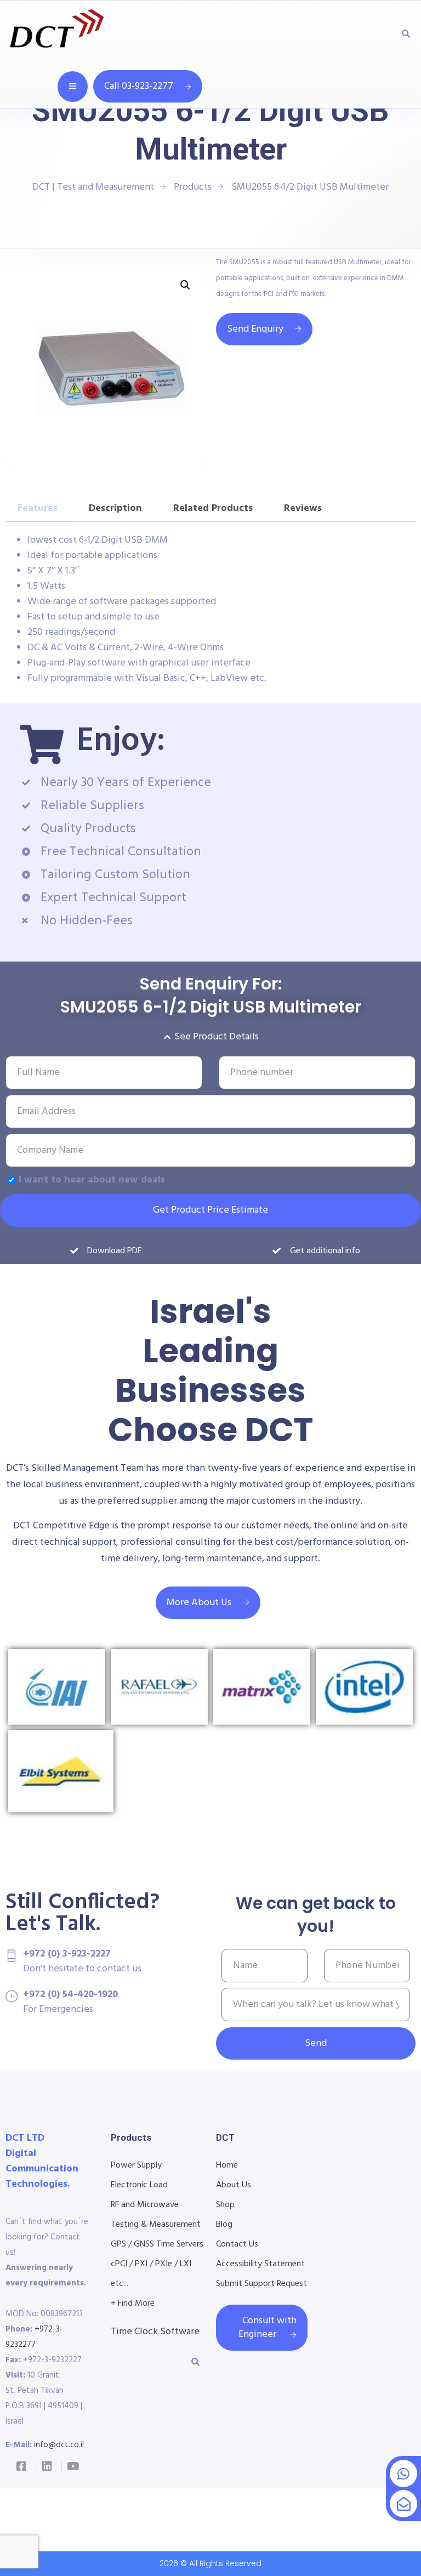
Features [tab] (38, 508)
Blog (224, 2225)
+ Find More (133, 2304)
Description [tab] (115, 508)
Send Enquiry (255, 329)
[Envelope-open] (403, 2504)
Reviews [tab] (303, 508)
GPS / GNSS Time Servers (157, 2244)
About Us (234, 2185)
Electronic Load (139, 2185)
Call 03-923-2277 (139, 86)
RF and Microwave (145, 2205)
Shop (225, 2205)
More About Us (199, 1603)
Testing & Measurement (156, 2225)
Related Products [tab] (213, 508)
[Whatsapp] (403, 2473)
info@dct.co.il (59, 2445)
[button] (185, 285)
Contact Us (237, 2244)
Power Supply (136, 2165)
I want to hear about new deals (92, 1180)
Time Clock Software (155, 2332)
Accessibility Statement (260, 2264)
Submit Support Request (261, 2284)
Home (227, 2165)
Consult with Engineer (268, 2328)
